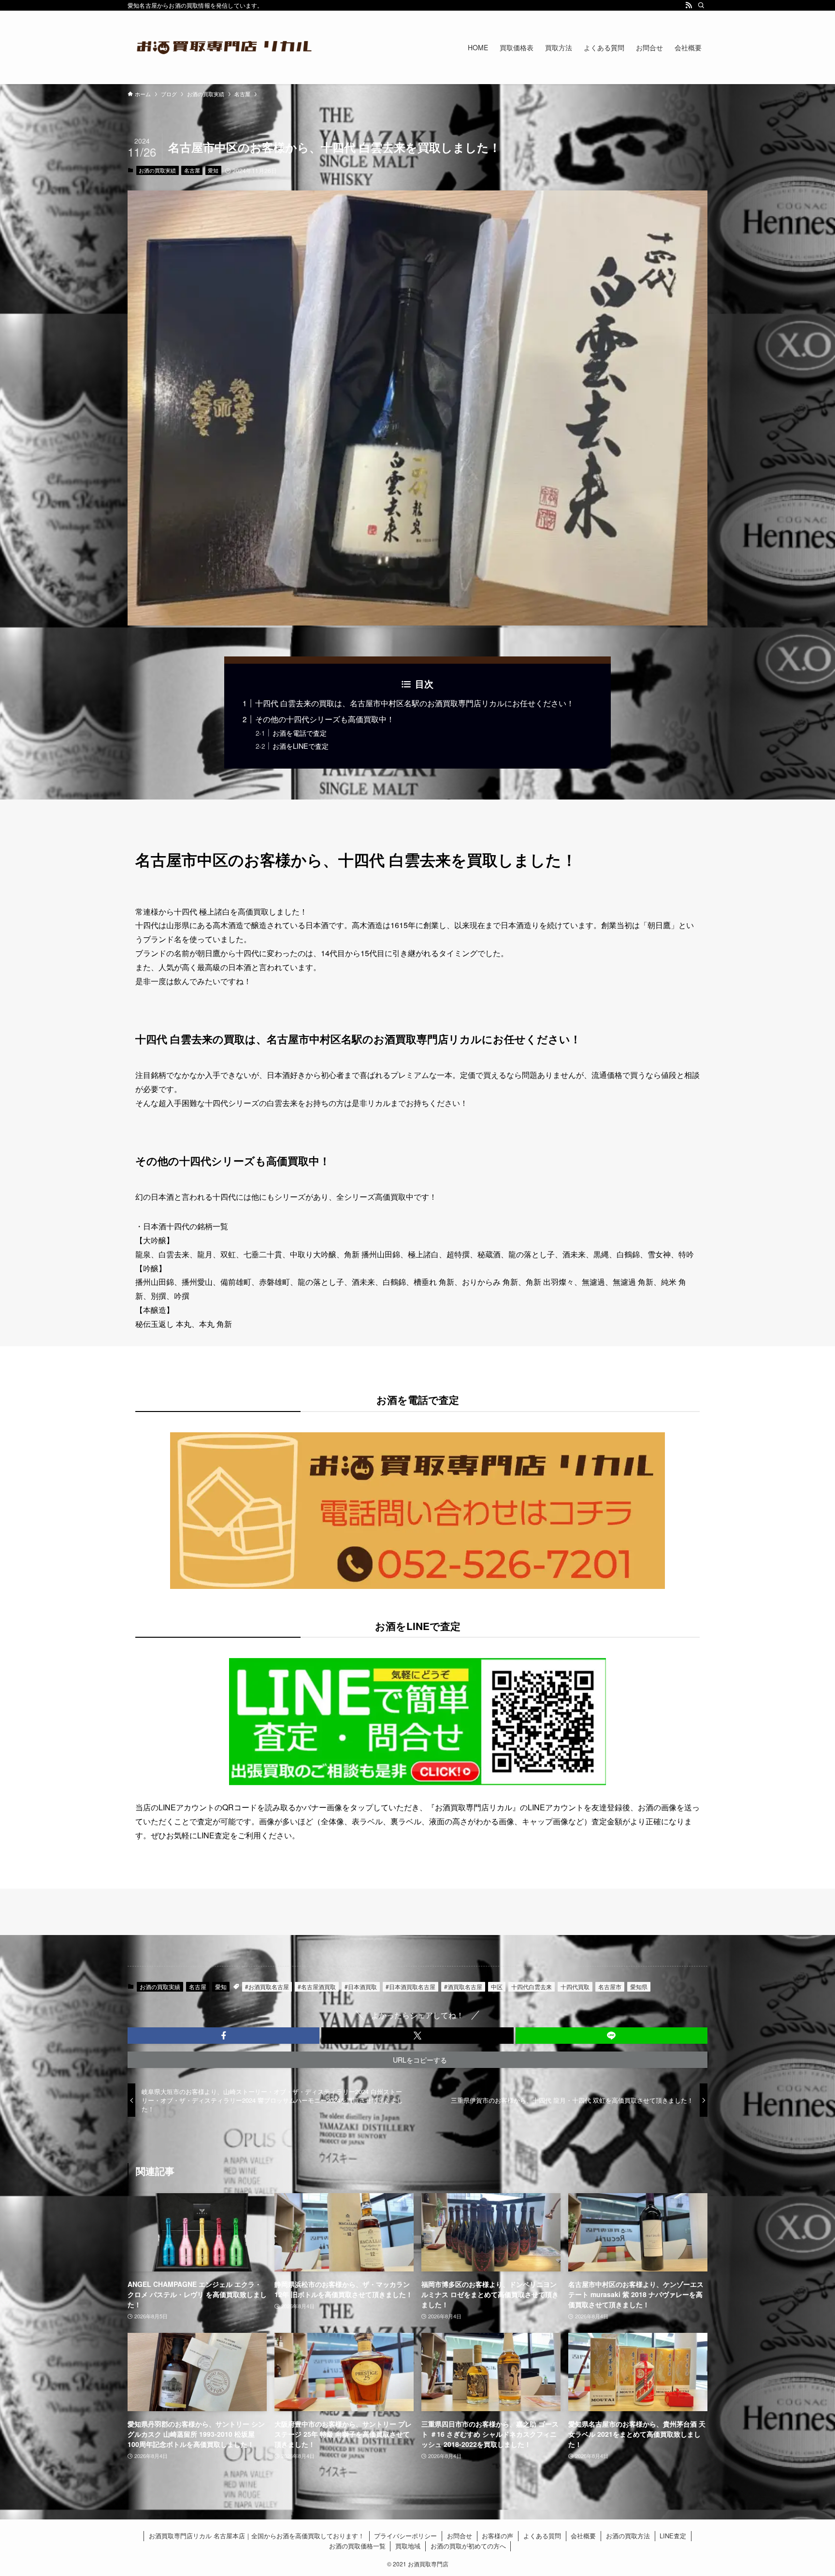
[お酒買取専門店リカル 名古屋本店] (224, 47)
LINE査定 (673, 2536)
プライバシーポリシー (405, 2536)
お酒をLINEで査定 (301, 746)
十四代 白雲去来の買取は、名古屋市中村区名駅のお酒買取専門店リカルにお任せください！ (415, 703)
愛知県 (639, 1987)
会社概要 (583, 2536)
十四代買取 (575, 1987)
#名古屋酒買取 (317, 1987)
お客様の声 (497, 2536)
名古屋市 (610, 1987)
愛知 (213, 170)
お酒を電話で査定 (300, 733)
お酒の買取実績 (157, 170)
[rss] (689, 5)
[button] (223, 2036)
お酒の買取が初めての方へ (468, 2546)
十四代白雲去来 (532, 1987)
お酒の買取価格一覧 (357, 2546)
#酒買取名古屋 (463, 1987)
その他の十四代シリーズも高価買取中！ (325, 719)
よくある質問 (542, 2536)
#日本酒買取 (361, 1987)
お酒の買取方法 (628, 2536)
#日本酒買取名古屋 (410, 1987)
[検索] (701, 5)
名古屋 (192, 170)
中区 (497, 1987)
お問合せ (460, 2536)
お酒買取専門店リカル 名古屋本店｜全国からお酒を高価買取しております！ (257, 2536)
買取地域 (408, 2546)
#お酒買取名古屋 (267, 1987)
